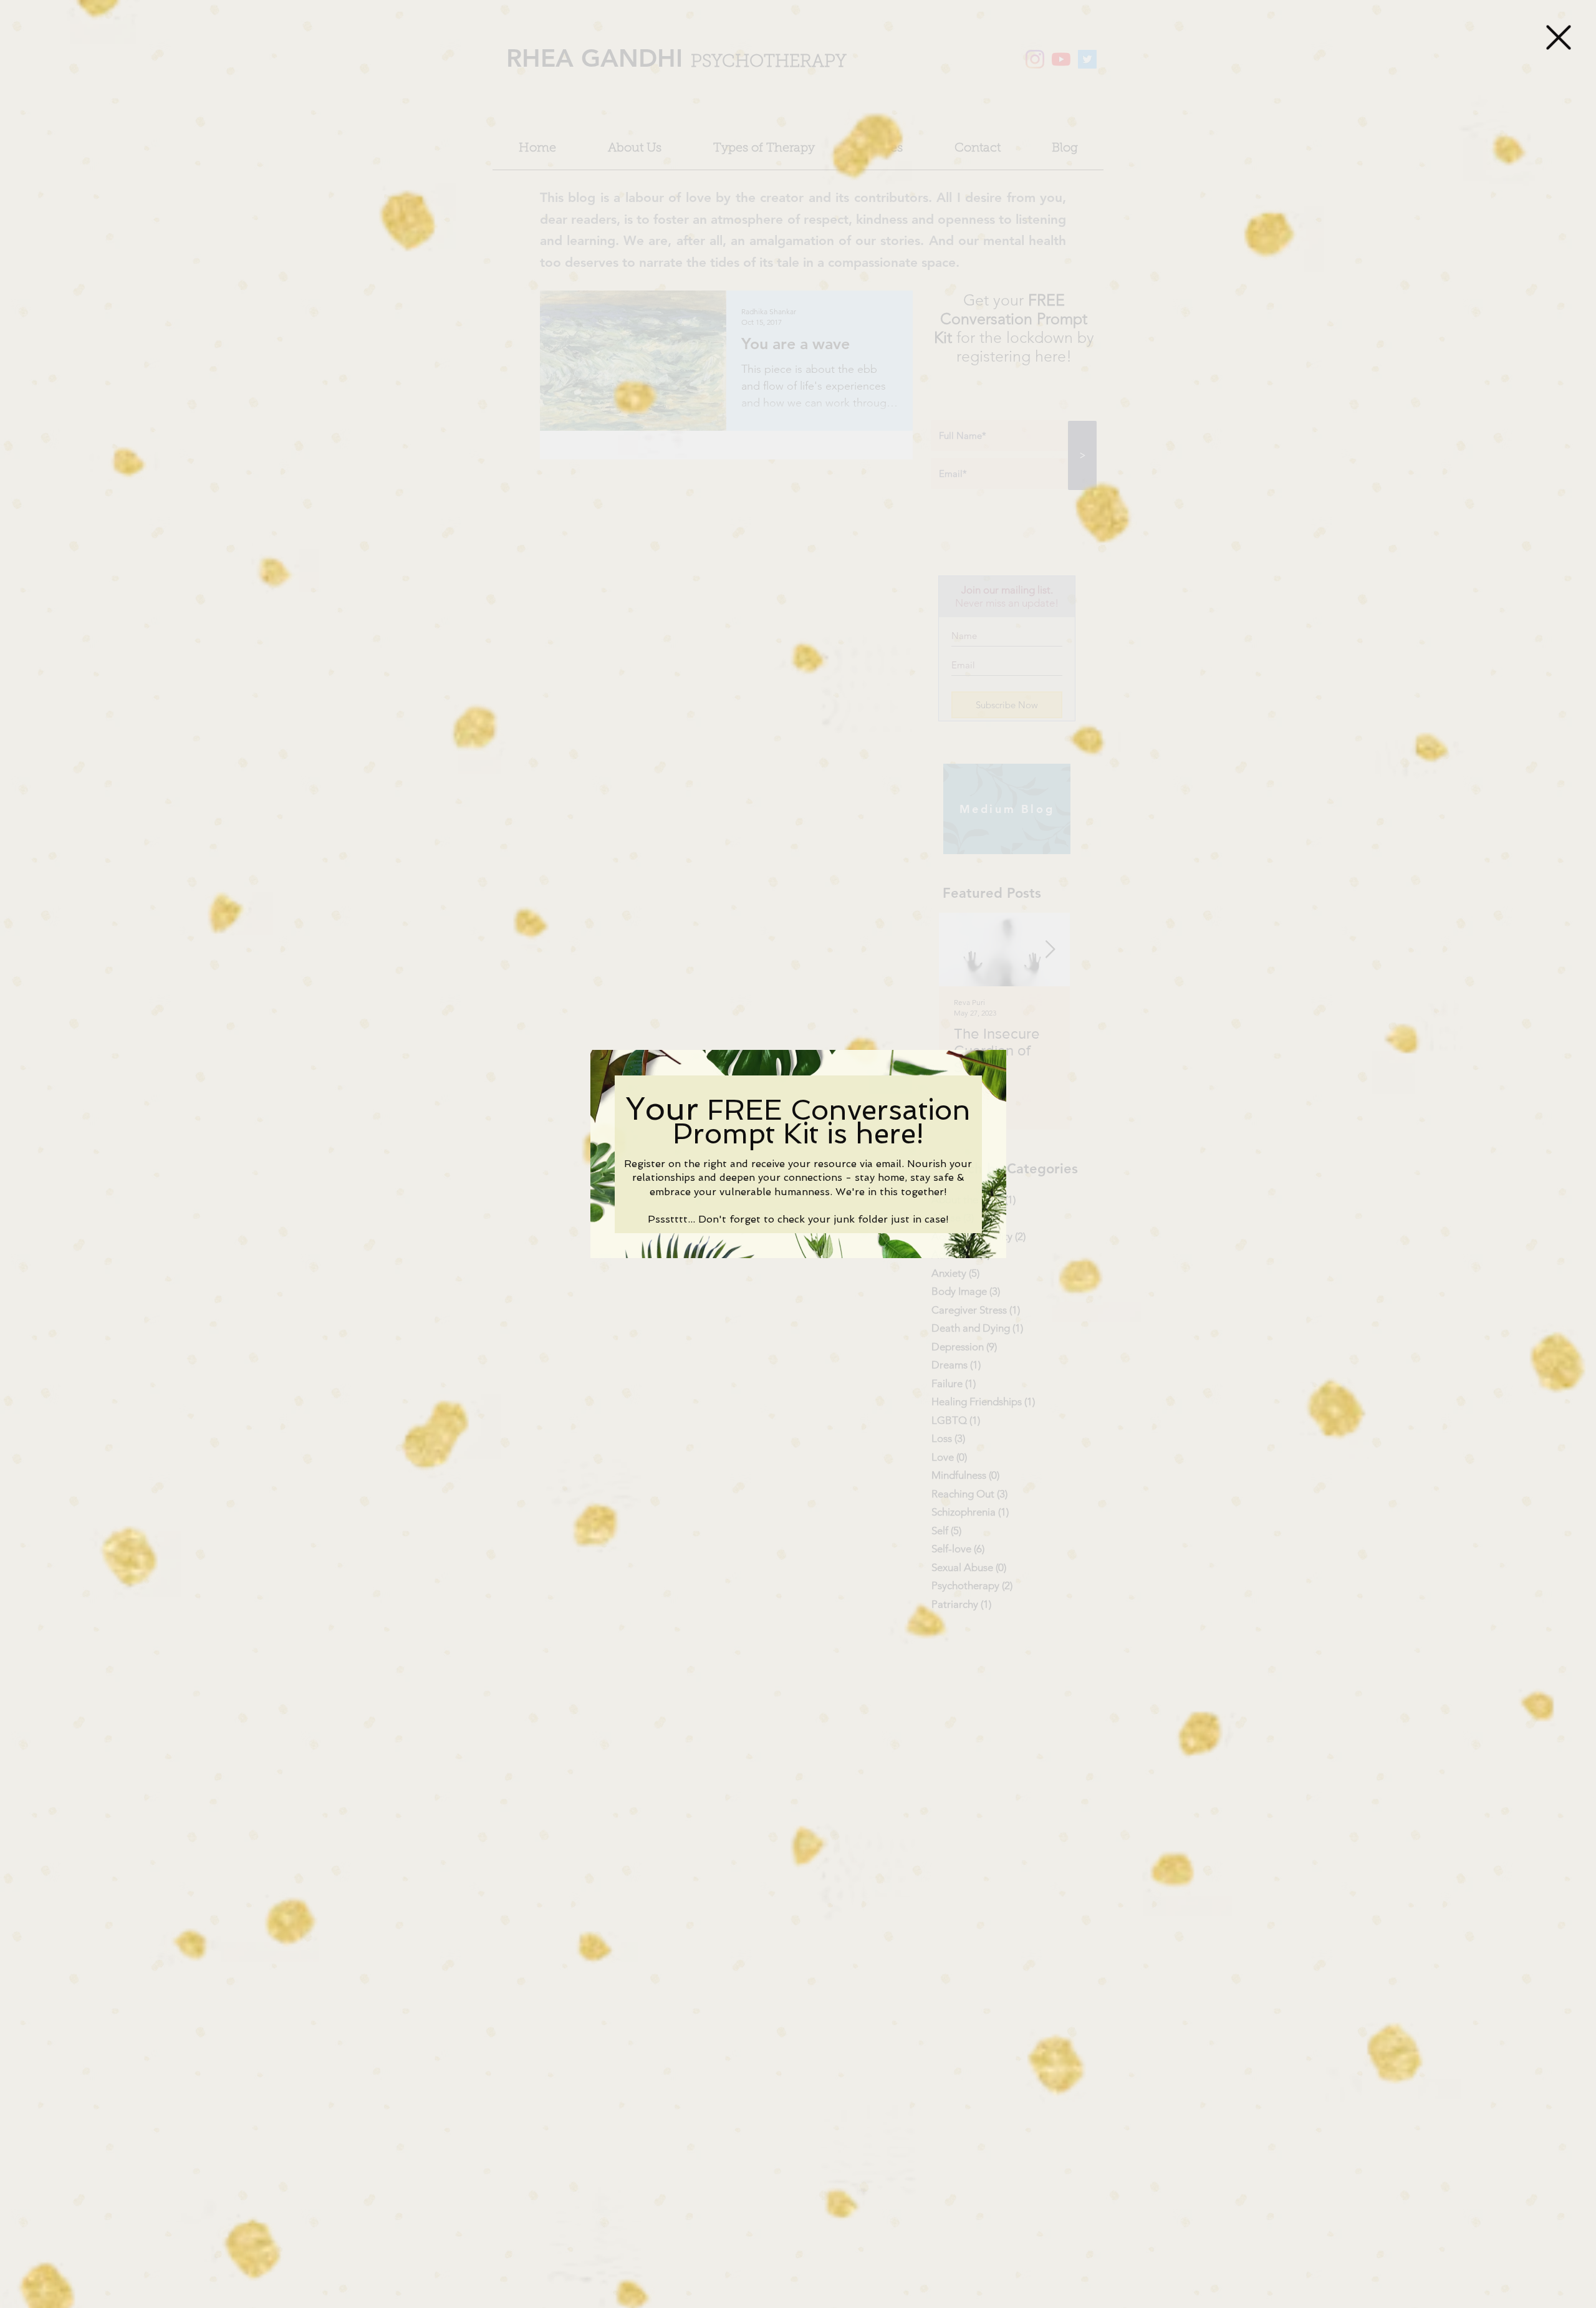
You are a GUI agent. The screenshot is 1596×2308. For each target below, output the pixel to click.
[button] (1559, 37)
